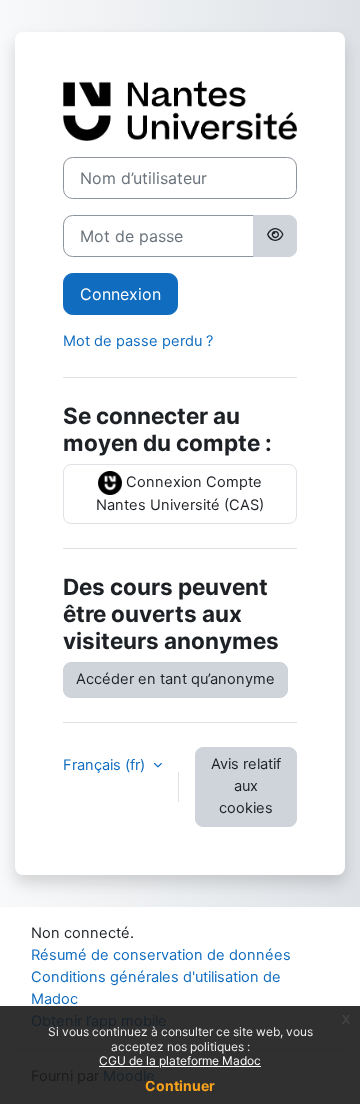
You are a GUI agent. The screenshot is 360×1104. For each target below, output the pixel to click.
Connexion (120, 294)
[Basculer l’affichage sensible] (275, 236)
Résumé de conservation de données (161, 955)
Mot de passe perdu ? (138, 341)
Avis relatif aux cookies (246, 786)
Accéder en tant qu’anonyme (175, 679)
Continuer (180, 1085)
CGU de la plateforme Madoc (180, 1060)
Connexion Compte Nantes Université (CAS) (180, 493)
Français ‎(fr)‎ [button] (106, 765)
